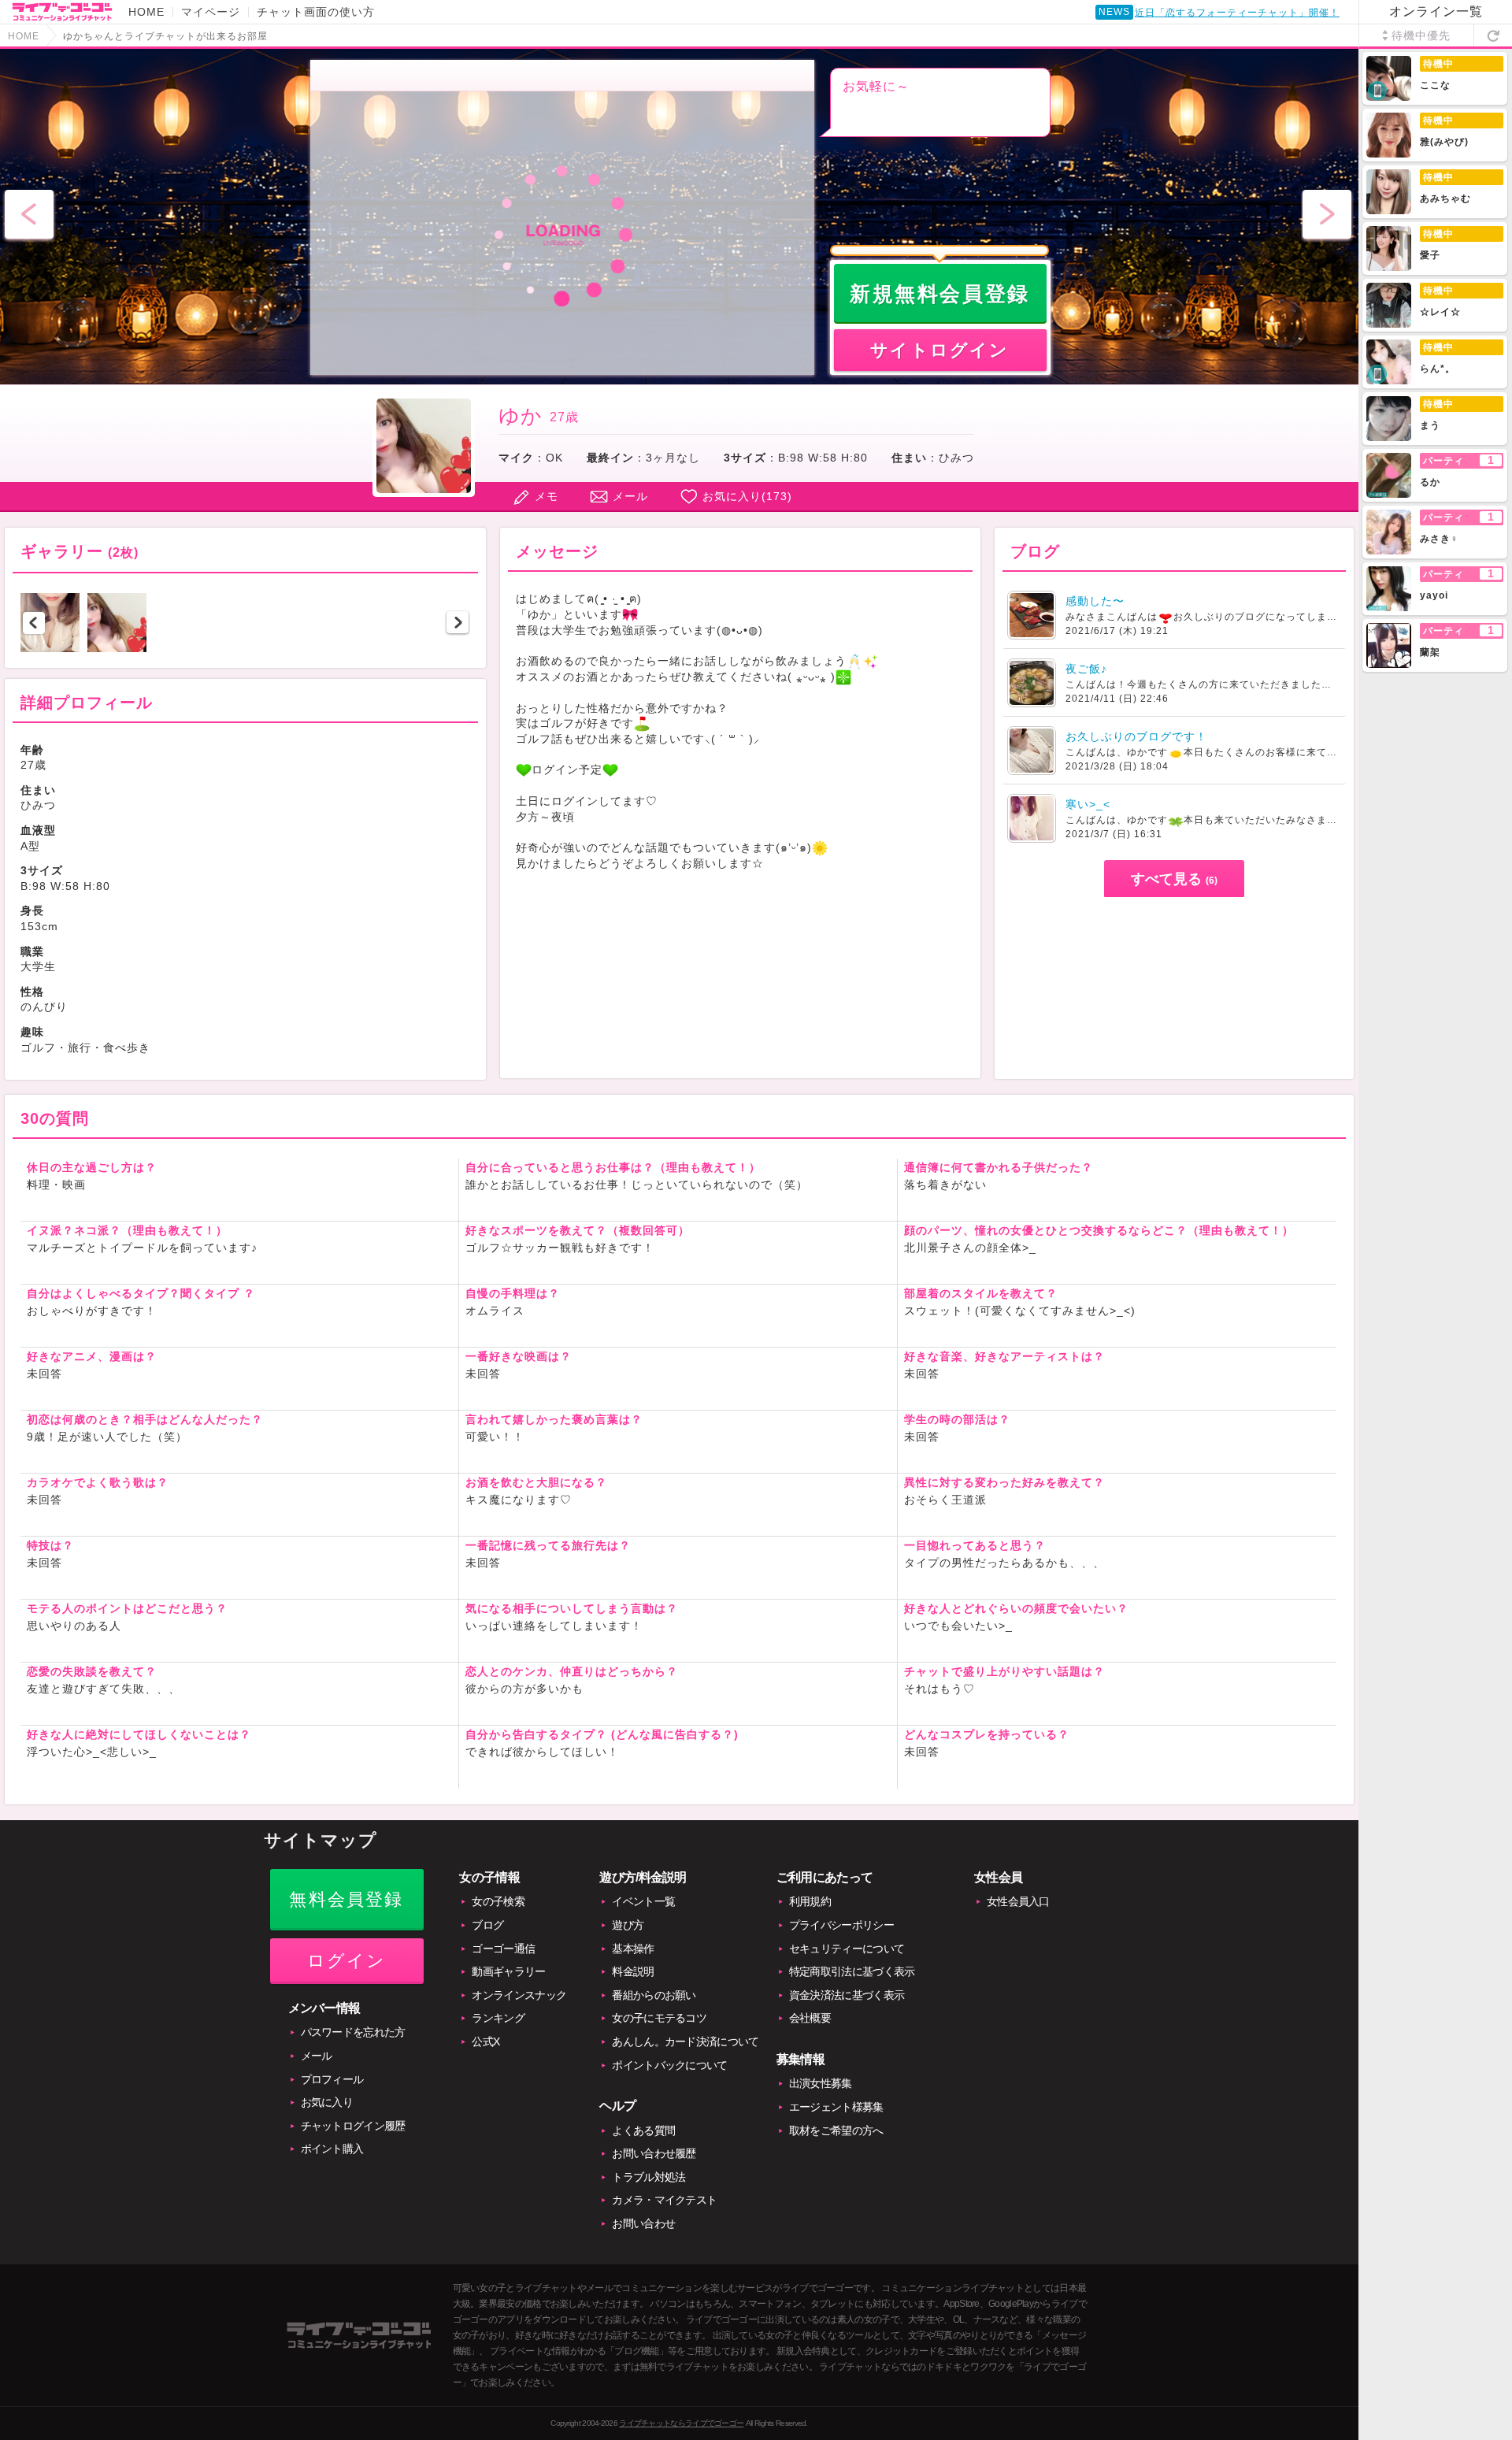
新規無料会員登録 (940, 294)
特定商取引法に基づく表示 (852, 1971)
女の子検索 (498, 1901)
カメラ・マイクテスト (664, 2200)
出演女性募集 (821, 2083)
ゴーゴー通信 (503, 1949)
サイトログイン (939, 350)
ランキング (498, 2018)
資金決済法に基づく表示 (847, 1995)
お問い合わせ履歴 (654, 2153)
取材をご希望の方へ (836, 2130)
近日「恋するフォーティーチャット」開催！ (1237, 13)
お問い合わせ (643, 2223)
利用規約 (810, 1901)
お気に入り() (747, 496)
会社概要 (810, 2018)
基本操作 (633, 1949)
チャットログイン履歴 (353, 2126)
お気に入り (327, 2102)
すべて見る (1174, 879)
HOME (146, 12)
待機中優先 (1421, 35)
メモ (547, 496)
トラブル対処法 (649, 2177)
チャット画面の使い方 (316, 12)
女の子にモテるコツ (659, 2018)
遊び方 (628, 1925)
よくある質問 (643, 2130)
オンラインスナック (519, 1995)
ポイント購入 (332, 2149)
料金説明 (633, 1971)
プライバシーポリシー (841, 1925)
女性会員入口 (1018, 1901)
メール (630, 496)
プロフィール (332, 2079)
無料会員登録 (346, 1899)
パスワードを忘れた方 (353, 2032)
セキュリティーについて (847, 1949)
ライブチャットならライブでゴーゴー (681, 2423)
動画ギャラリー (508, 1971)
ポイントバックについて (669, 2065)
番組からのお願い (654, 1995)
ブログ (487, 1925)
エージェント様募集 (836, 2107)
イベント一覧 (643, 1901)
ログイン (347, 1961)
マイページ (211, 12)
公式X (485, 2041)
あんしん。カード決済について (685, 2041)
